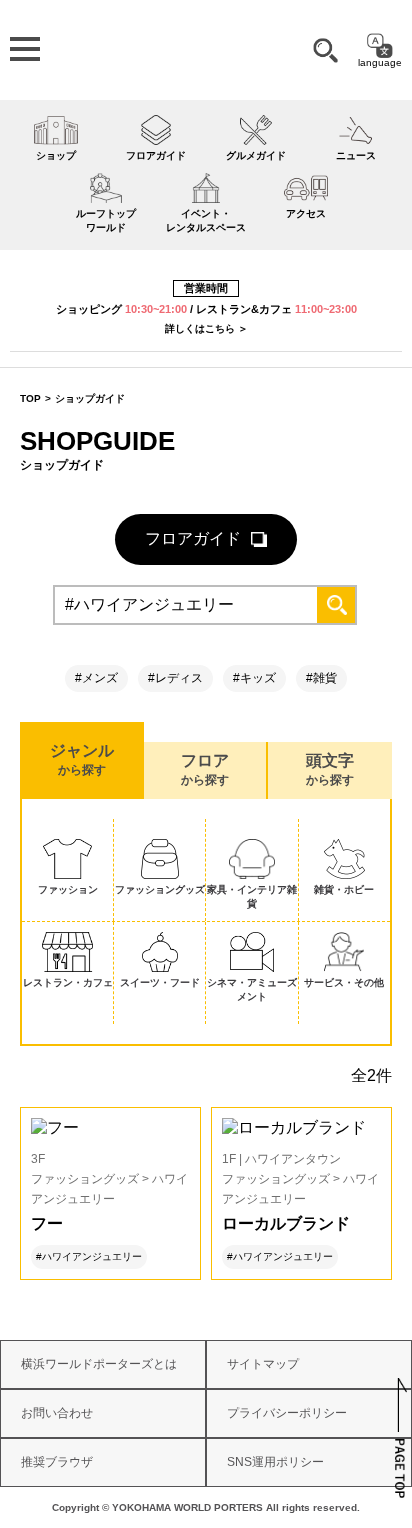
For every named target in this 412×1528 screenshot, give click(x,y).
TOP (30, 398)
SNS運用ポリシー (275, 1462)
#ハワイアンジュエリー (89, 1256)
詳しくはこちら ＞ (206, 328)
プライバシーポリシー (287, 1413)
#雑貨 (321, 678)
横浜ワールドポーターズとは (99, 1364)
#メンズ (96, 678)
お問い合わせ (57, 1413)
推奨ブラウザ (57, 1462)
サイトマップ (263, 1364)
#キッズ (254, 678)
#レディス (175, 678)
